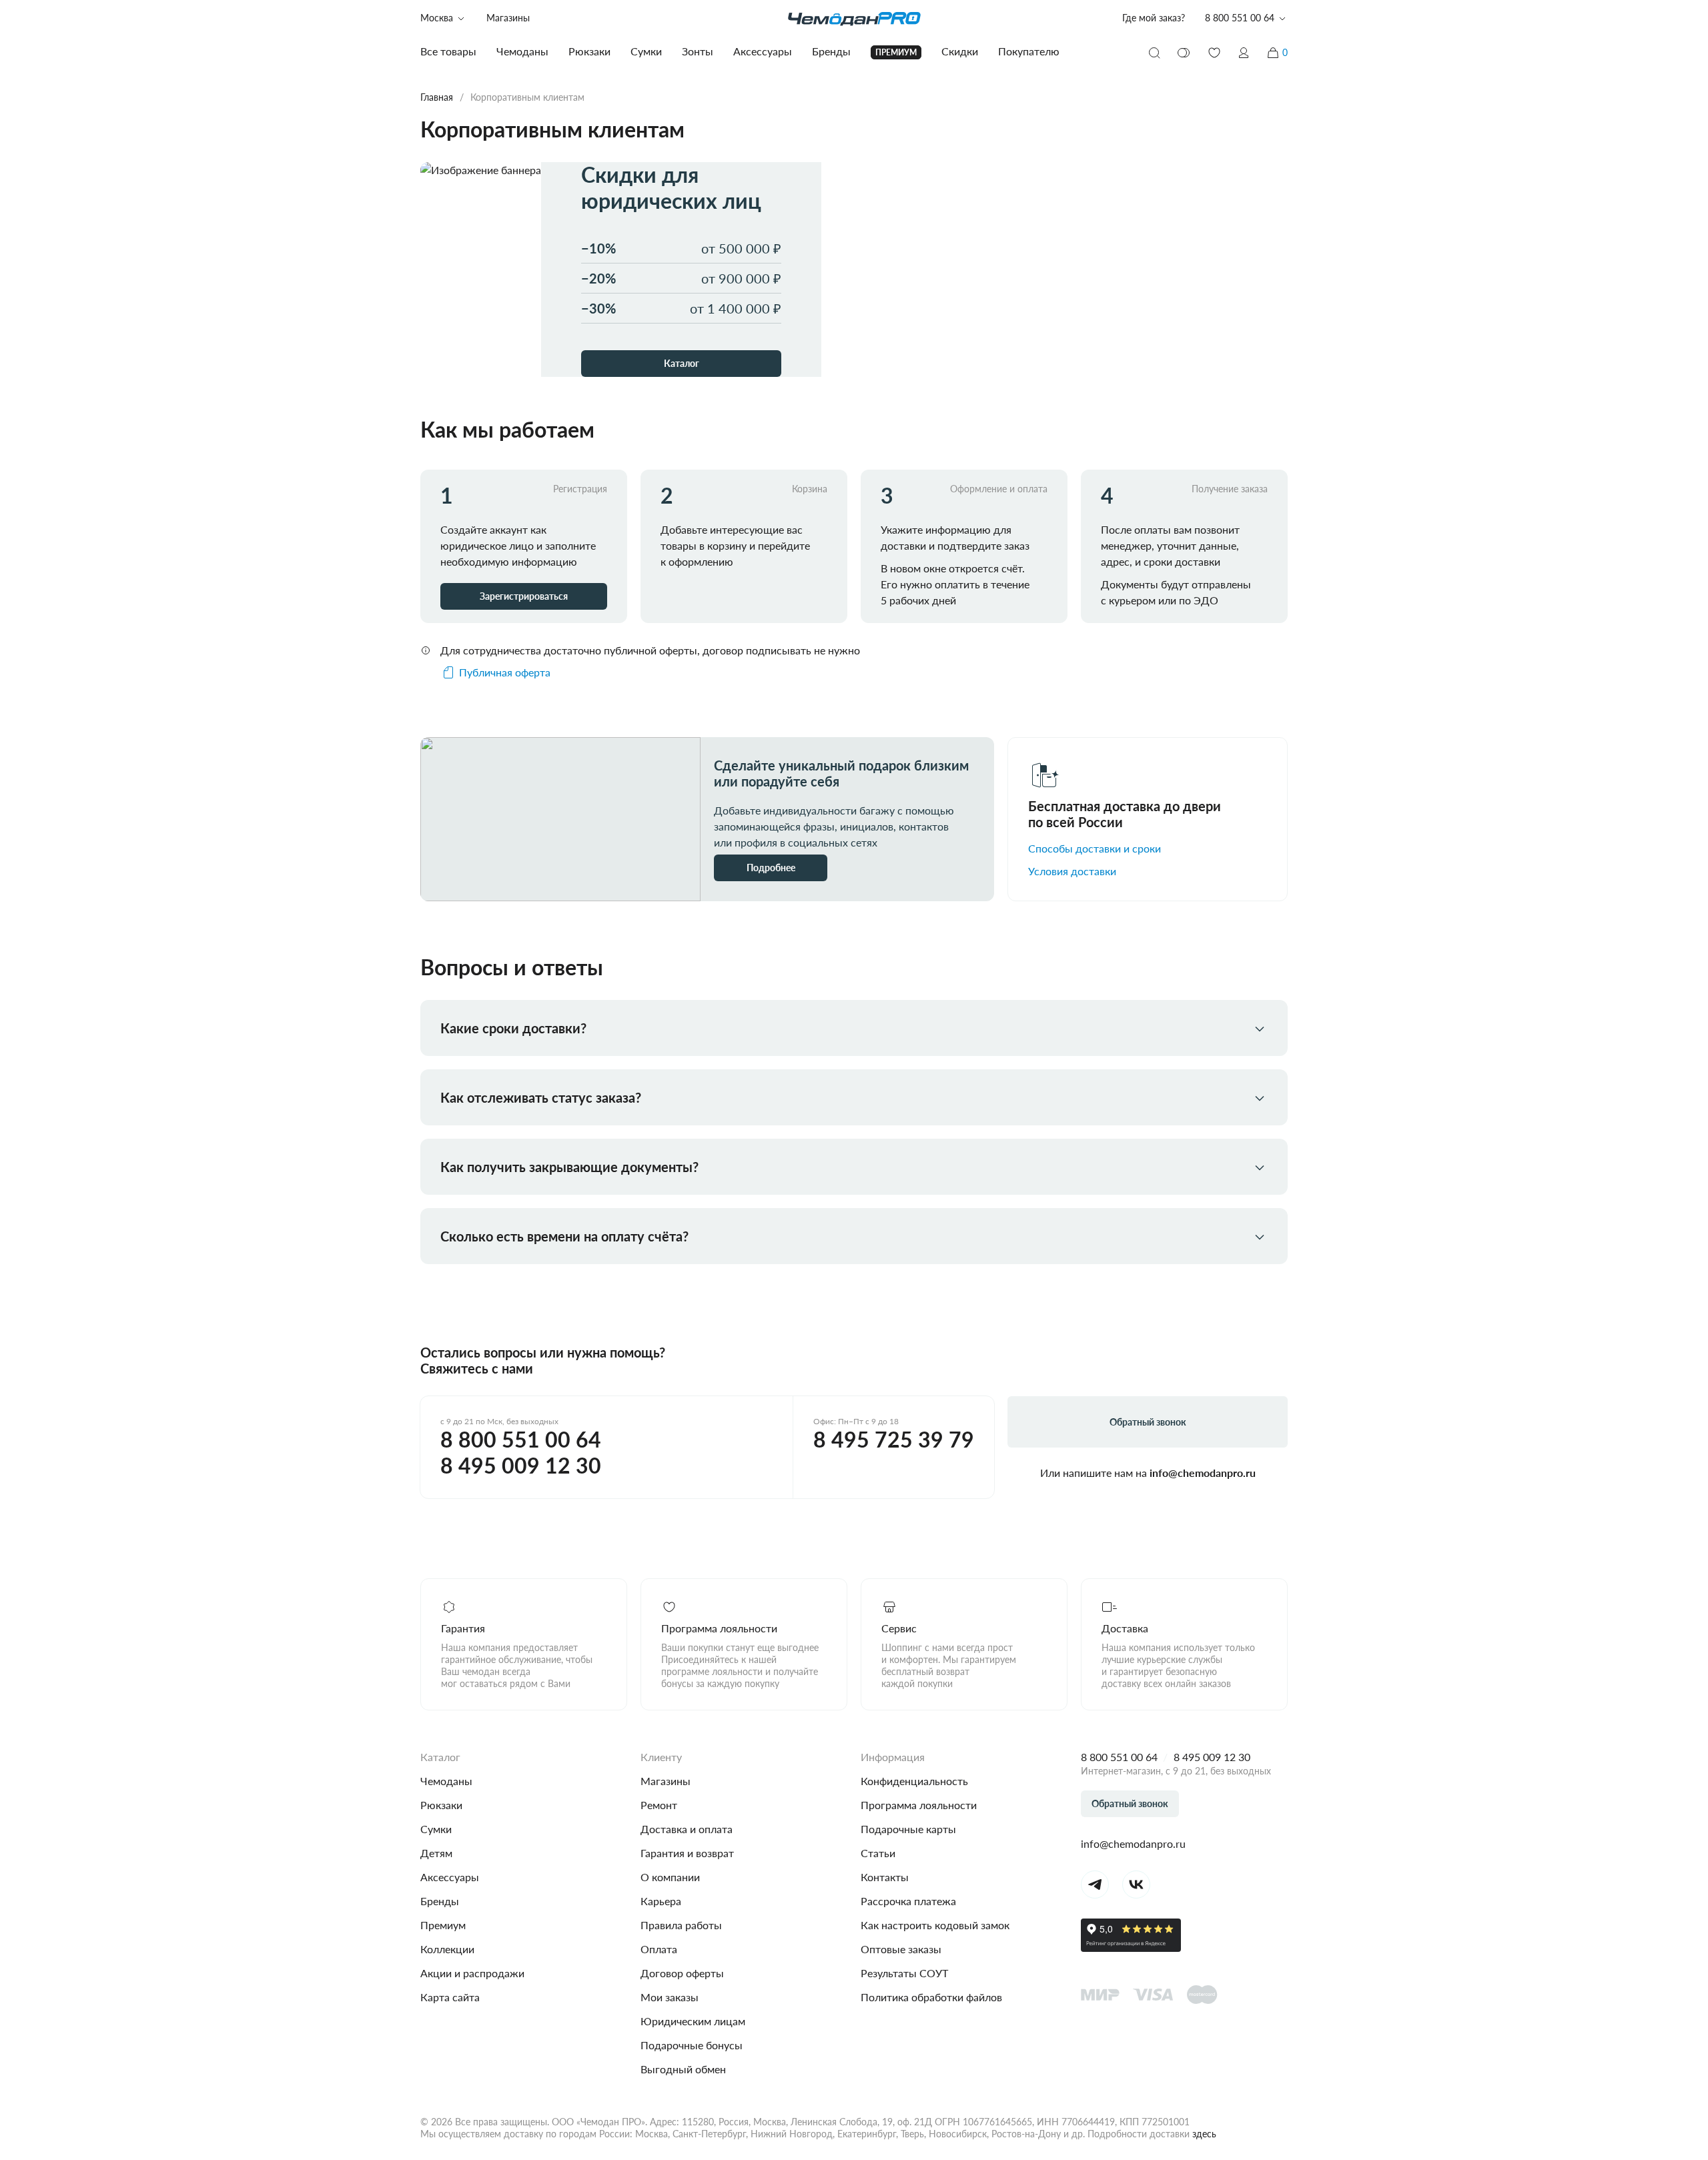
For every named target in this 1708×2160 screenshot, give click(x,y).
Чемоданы (446, 1781)
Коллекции (447, 1949)
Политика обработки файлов (931, 1997)
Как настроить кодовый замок (935, 1925)
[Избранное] (1214, 53)
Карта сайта (450, 1997)
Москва (437, 18)
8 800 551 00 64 (521, 1440)
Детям (436, 1853)
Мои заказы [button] (670, 1997)
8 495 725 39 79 (894, 1440)
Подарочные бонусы (692, 2045)
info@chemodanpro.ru (1203, 1473)
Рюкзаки (441, 1805)
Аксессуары (450, 1877)
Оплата (659, 1949)
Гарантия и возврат (687, 1853)
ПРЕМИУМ (896, 52)
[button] (1244, 53)
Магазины (508, 18)
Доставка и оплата (687, 1829)
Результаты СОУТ (904, 1973)
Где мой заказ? (1154, 18)
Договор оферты (682, 1973)
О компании (670, 1877)
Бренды (440, 1901)
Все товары (448, 51)
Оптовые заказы (901, 1949)
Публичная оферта (505, 672)
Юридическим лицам (693, 2021)
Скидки (960, 51)
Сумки (436, 1829)
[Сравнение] (1184, 53)
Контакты (885, 1877)
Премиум (443, 1925)
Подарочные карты (908, 1829)
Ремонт (659, 1805)
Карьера (661, 1901)
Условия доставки (1072, 871)
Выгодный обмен (683, 2069)
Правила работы (681, 1925)
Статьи (878, 1853)
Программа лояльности (919, 1805)
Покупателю (1029, 51)
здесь (1204, 2134)
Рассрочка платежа (908, 1901)
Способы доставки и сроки (1095, 848)
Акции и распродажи (472, 1973)
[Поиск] (1154, 53)
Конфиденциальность (914, 1781)
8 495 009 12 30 (521, 1466)
